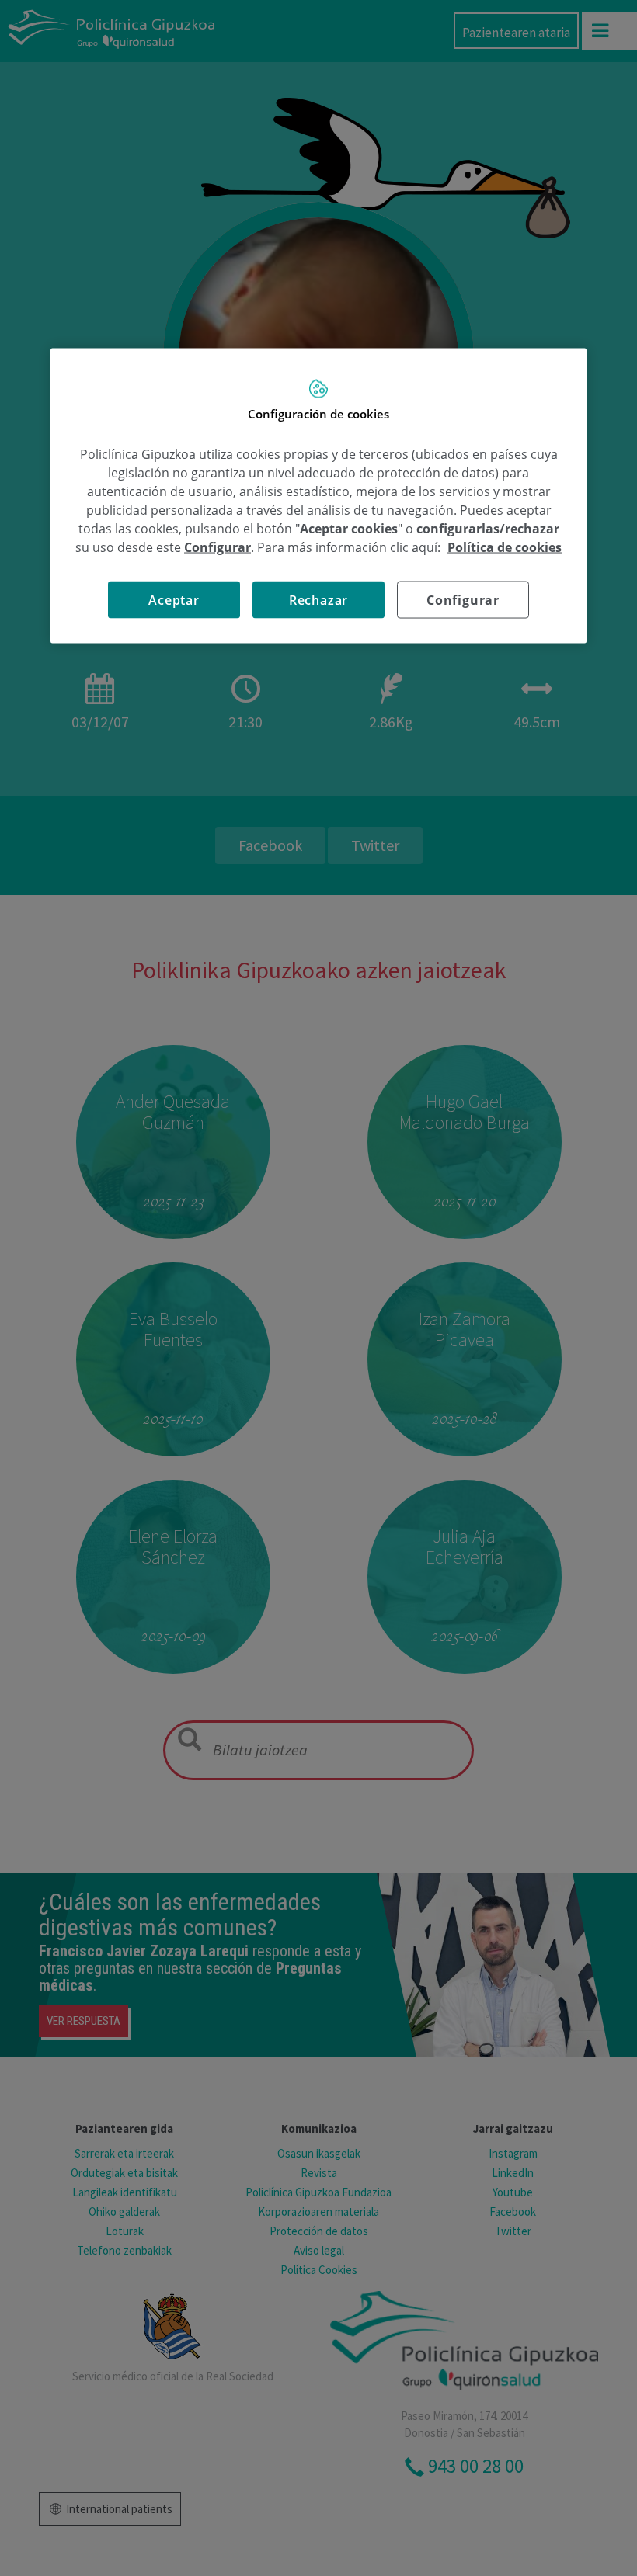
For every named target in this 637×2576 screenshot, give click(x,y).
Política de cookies (505, 547)
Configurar (463, 600)
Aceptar (174, 600)
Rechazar (318, 600)
